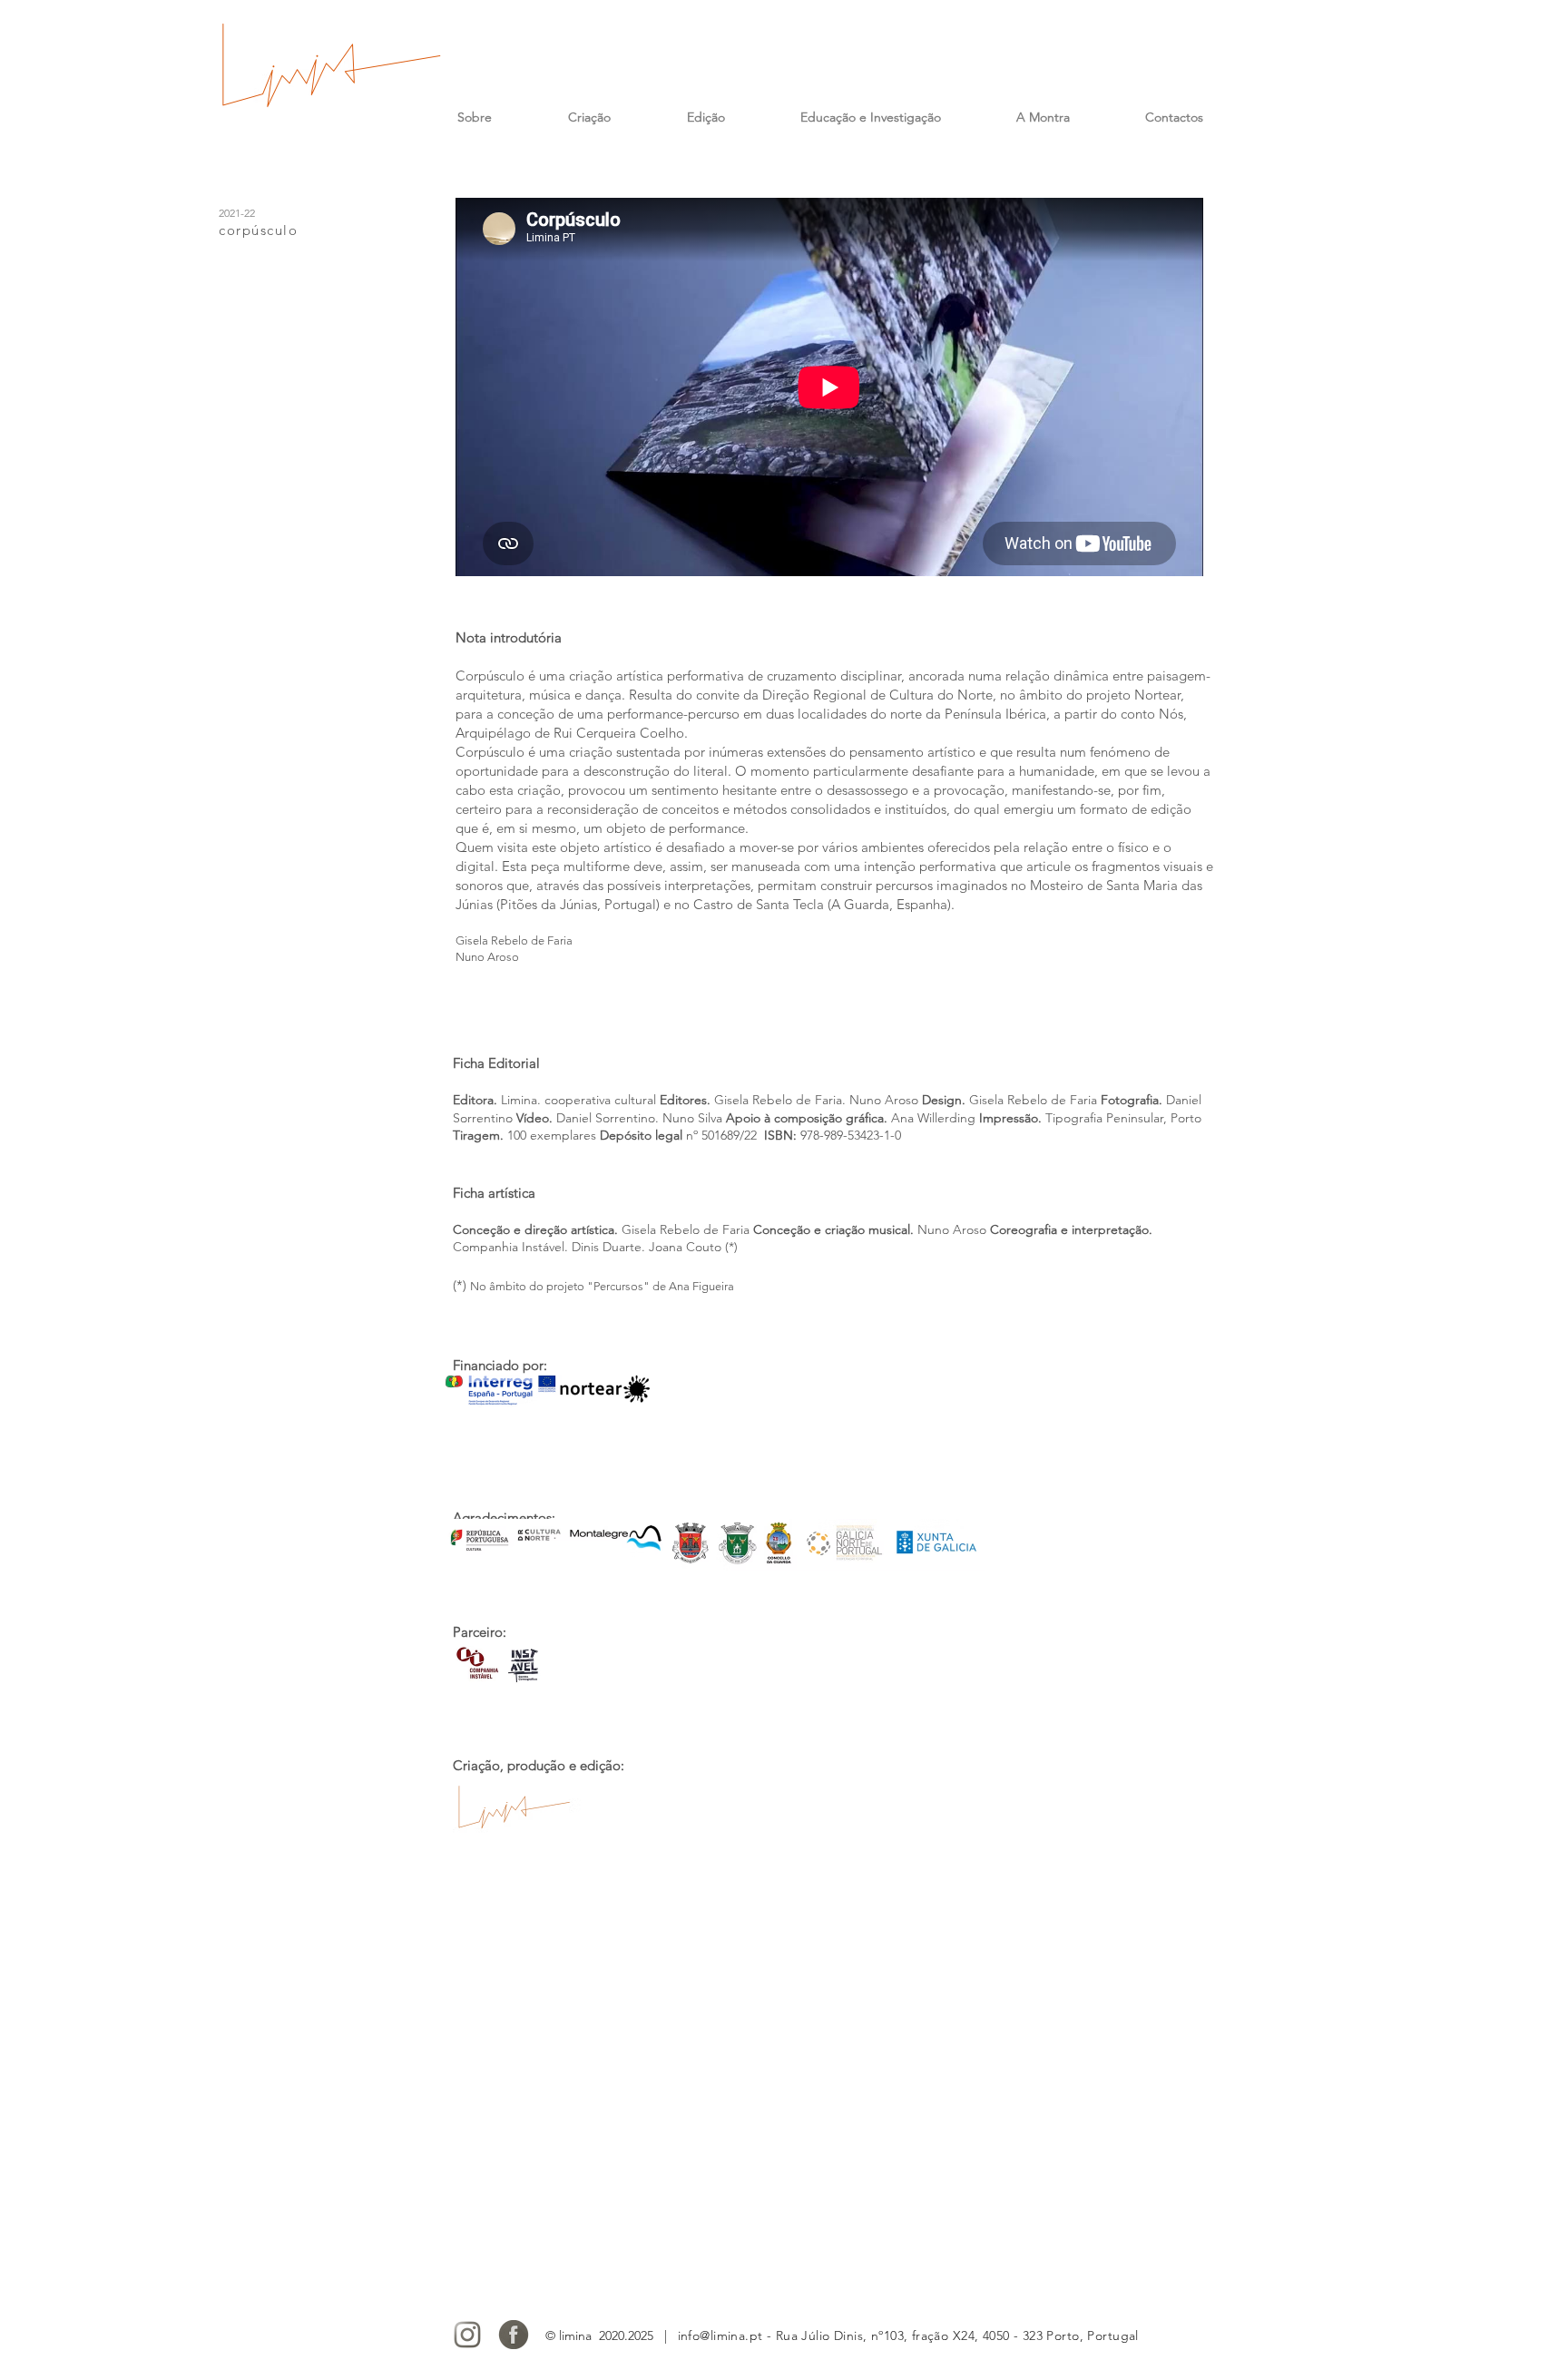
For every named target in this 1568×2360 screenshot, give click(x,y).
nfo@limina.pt (721, 2336)
